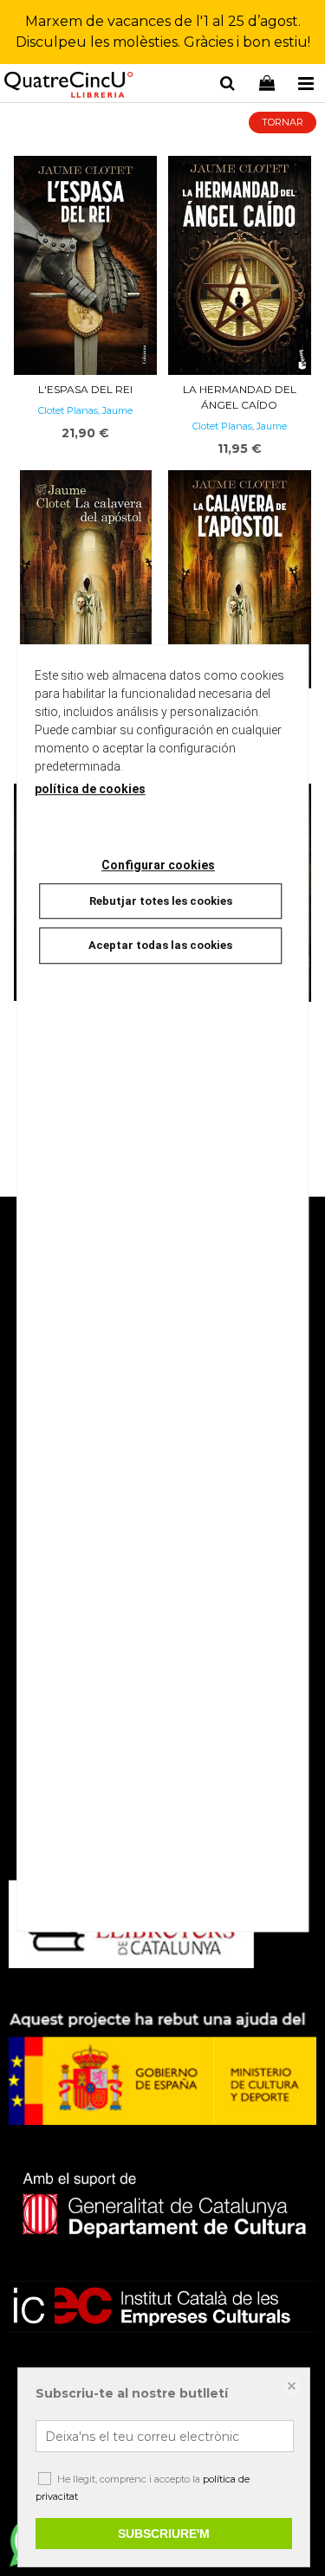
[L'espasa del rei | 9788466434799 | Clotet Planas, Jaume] (86, 265)
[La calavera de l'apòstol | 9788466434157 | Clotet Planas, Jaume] (240, 579)
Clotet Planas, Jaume (85, 410)
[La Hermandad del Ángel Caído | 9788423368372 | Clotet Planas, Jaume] (240, 265)
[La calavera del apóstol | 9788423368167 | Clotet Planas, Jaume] (86, 583)
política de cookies (90, 789)
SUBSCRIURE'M (164, 2534)
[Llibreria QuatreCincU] (69, 86)
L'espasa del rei (85, 389)
